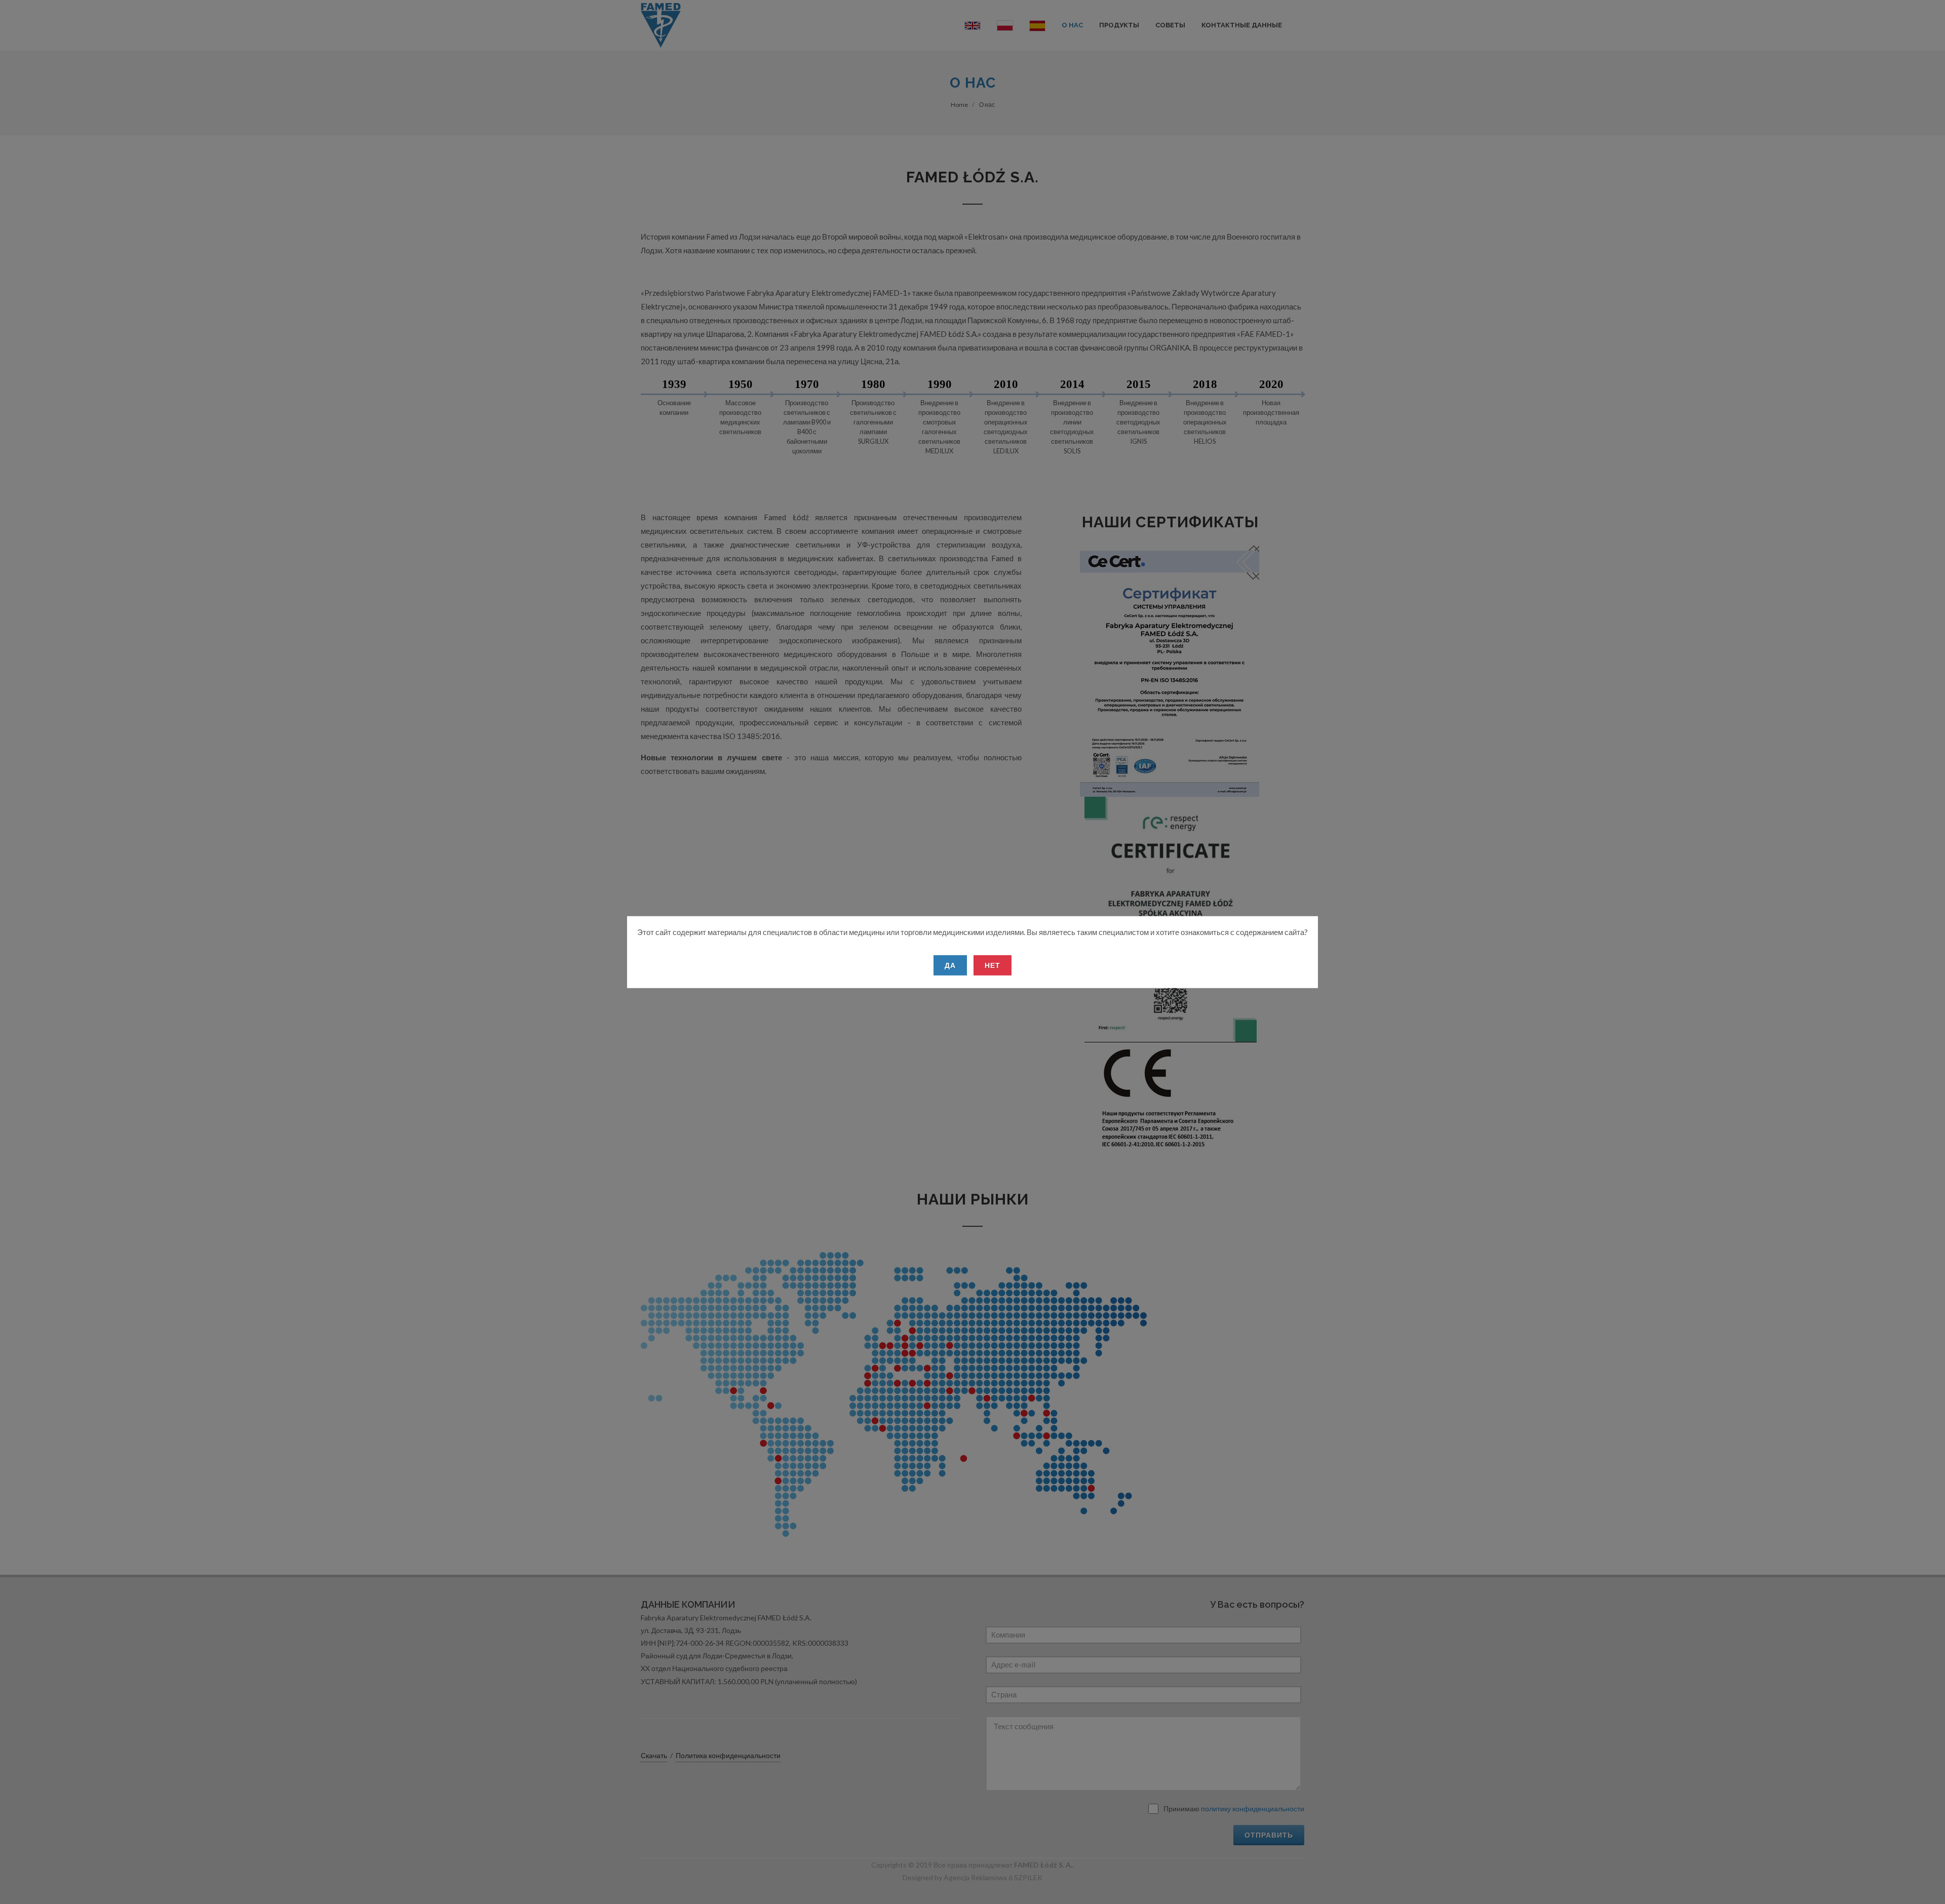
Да (950, 965)
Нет (993, 965)
